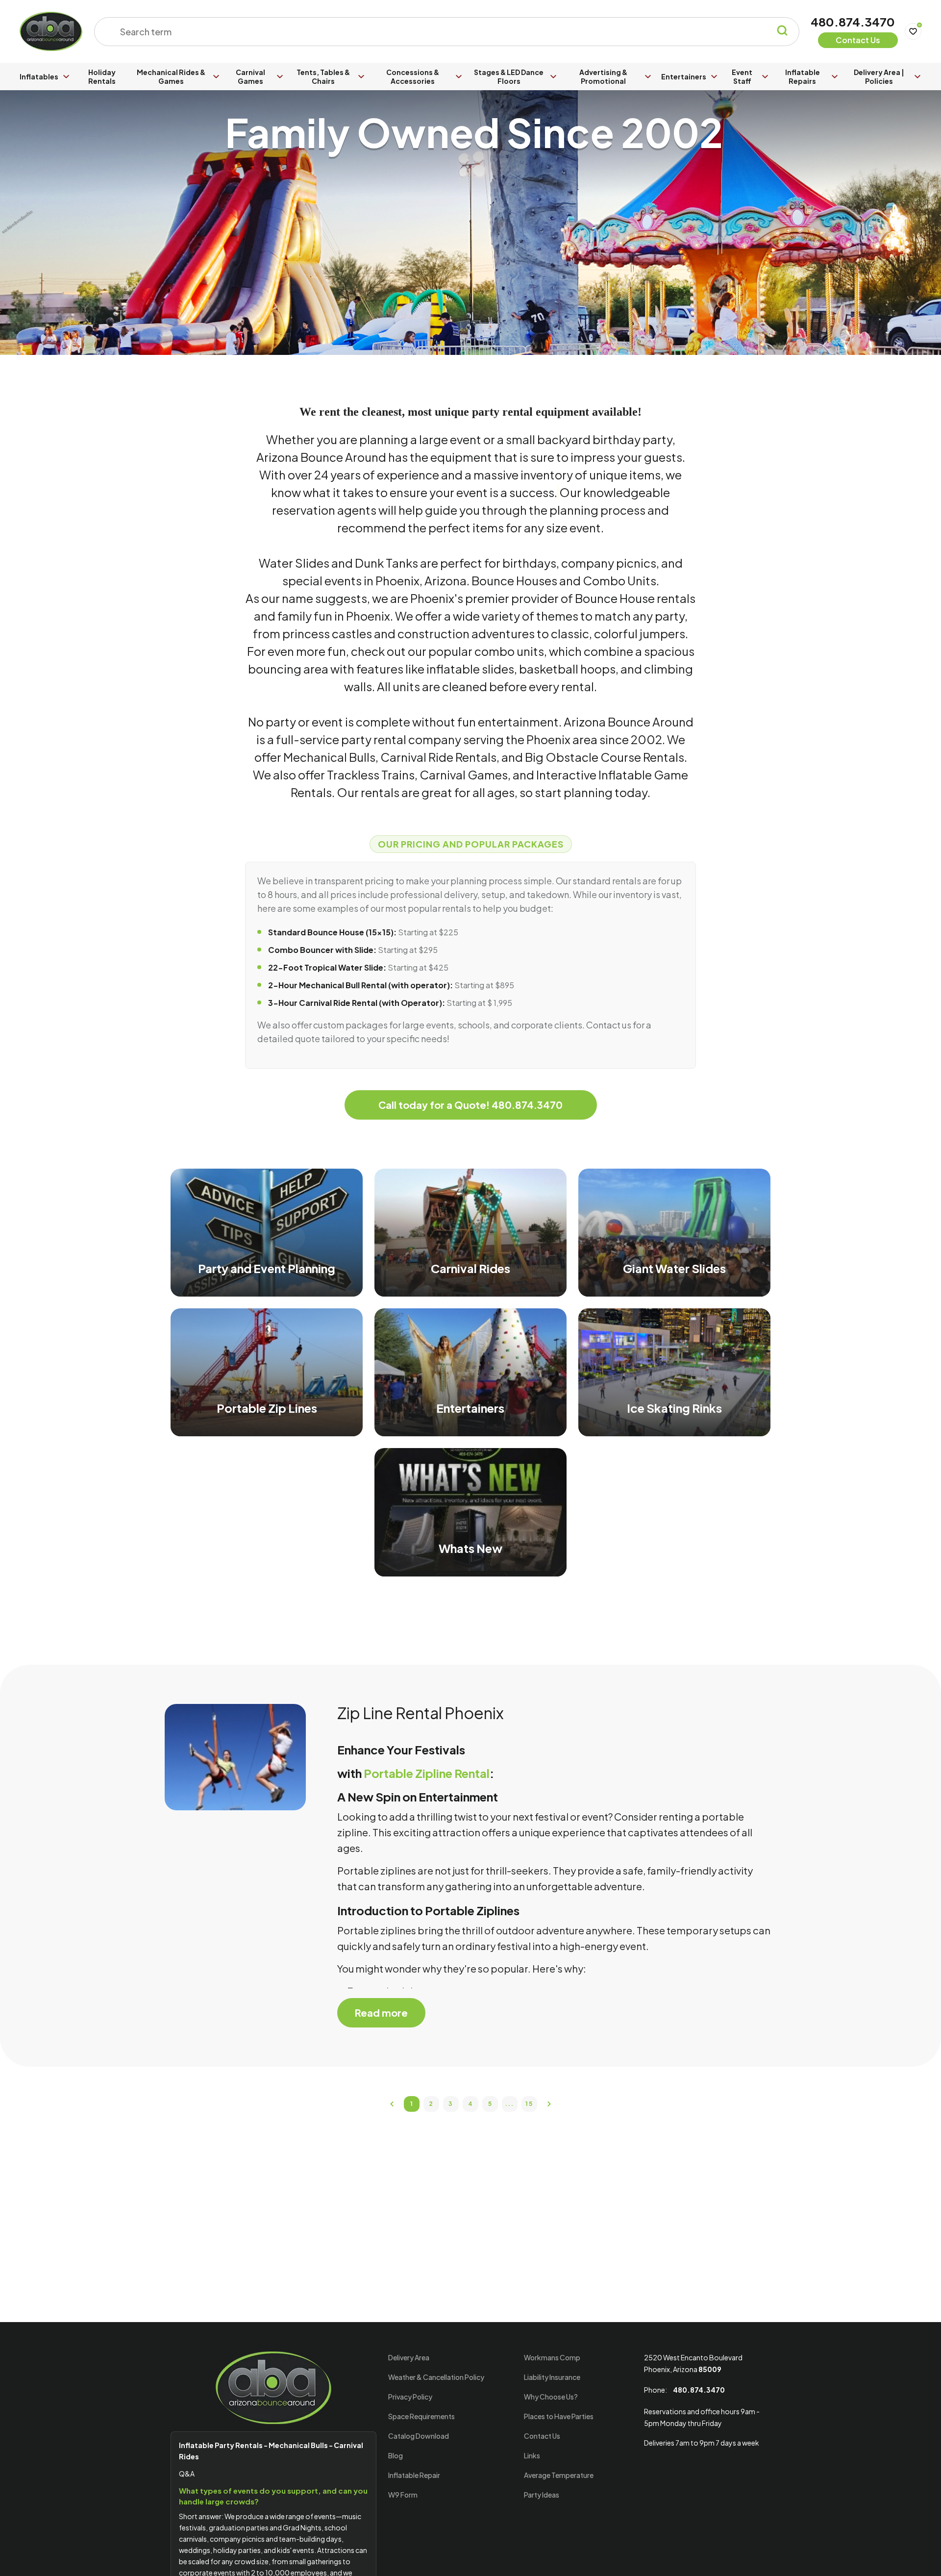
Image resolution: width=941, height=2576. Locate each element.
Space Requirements (421, 2416)
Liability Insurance (552, 2377)
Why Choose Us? (551, 2397)
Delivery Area (409, 2357)
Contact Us (542, 2436)
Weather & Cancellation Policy (436, 2377)
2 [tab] (431, 2104)
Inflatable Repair (414, 2475)
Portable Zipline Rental (427, 1773)
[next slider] (549, 2104)
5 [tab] (490, 2104)
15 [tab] (529, 2104)
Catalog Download (419, 2436)
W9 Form (403, 2495)
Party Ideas (542, 2495)
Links (532, 2455)
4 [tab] (471, 2104)
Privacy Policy (410, 2397)
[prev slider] (392, 2104)
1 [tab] (412, 2104)
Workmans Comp (552, 2357)
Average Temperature (559, 2475)
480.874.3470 (853, 22)
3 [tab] (451, 2104)
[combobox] (440, 32)
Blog (396, 2455)
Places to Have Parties (559, 2416)
